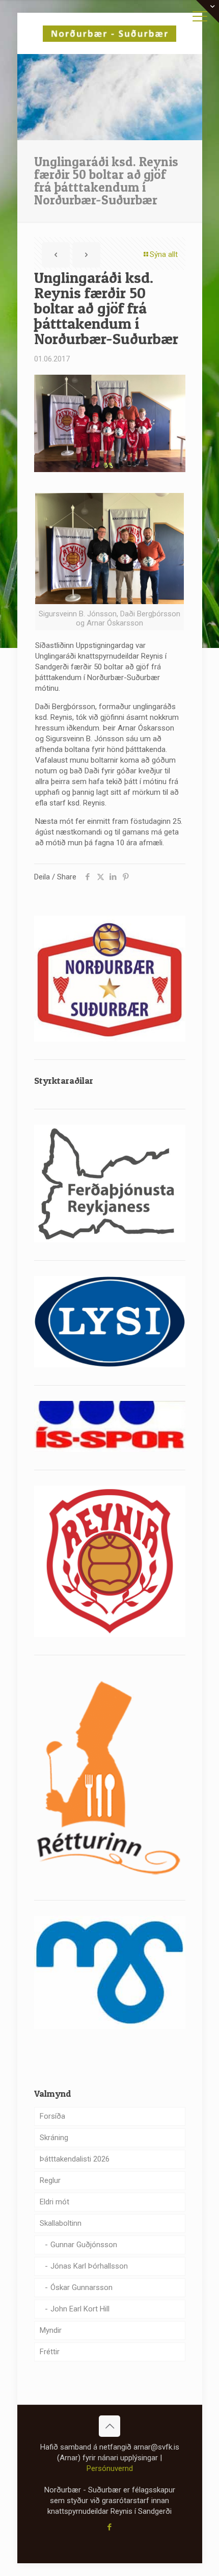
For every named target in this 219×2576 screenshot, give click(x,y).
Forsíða (52, 2116)
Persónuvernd (110, 2468)
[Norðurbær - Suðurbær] (110, 33)
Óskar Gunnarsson (81, 2287)
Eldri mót (54, 2202)
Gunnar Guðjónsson (84, 2245)
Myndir (51, 2330)
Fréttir (50, 2352)
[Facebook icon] (110, 2527)
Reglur (50, 2180)
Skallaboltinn (61, 2223)
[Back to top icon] (109, 2426)
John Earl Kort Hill (80, 2309)
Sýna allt (164, 254)
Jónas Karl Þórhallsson (89, 2266)
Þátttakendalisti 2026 (75, 2159)
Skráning (54, 2138)
